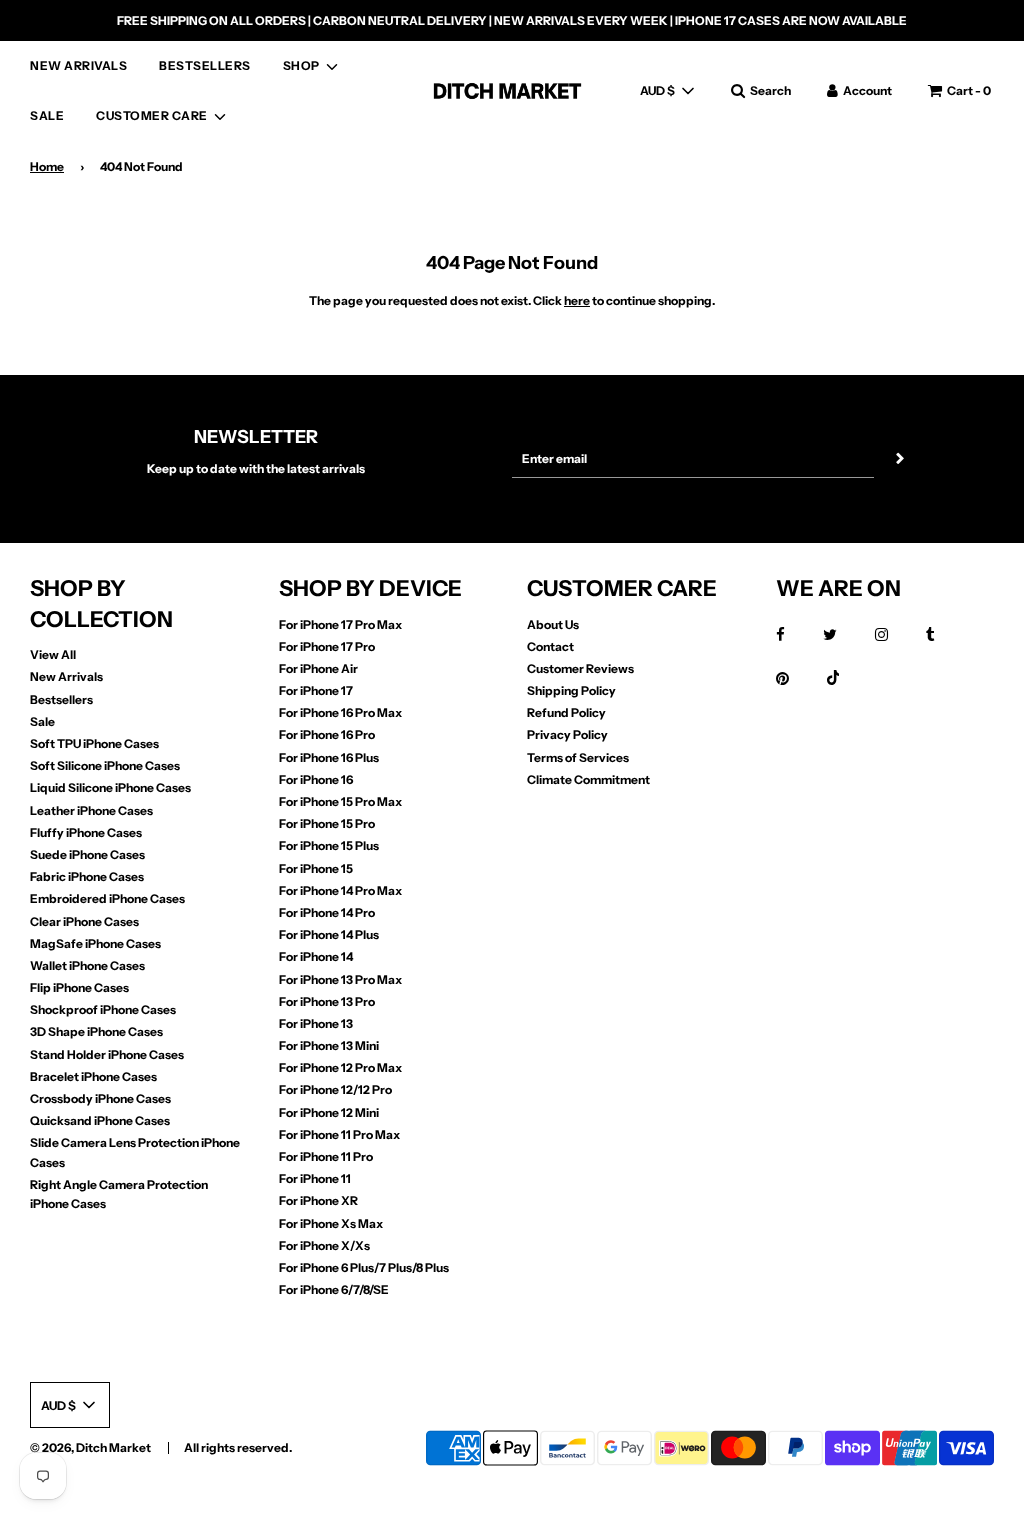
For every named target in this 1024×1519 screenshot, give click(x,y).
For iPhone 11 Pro (326, 1156)
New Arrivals (66, 676)
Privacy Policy (567, 734)
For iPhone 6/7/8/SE (334, 1289)
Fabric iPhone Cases (87, 876)
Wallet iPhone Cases (87, 965)
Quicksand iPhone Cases (100, 1120)
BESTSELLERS (205, 65)
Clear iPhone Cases (84, 921)
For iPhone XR (318, 1200)
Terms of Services (578, 757)
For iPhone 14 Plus (329, 934)
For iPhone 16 (316, 779)
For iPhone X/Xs (324, 1245)
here (577, 300)
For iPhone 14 (316, 956)
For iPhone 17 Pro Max (340, 624)
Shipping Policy (571, 690)
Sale (42, 721)
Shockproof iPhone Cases (103, 1009)
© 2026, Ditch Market (90, 1447)
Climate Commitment (588, 779)
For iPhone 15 (316, 868)
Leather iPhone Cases (91, 810)
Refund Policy (566, 712)
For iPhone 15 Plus (329, 845)
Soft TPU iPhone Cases (94, 743)
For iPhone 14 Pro (327, 912)
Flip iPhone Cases (79, 987)
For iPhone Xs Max (331, 1223)
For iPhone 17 (316, 690)
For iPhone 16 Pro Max (340, 712)
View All (53, 654)
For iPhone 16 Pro (327, 734)
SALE (47, 115)
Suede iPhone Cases (87, 854)
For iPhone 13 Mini (329, 1045)
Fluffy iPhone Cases (86, 832)
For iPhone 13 (316, 1023)
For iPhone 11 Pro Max (339, 1134)
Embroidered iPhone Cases (107, 898)
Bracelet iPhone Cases (93, 1076)
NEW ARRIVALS (78, 65)
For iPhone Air (318, 668)
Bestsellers (61, 699)
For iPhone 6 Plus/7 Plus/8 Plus (364, 1267)
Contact (550, 646)
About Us (553, 624)
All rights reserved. (238, 1447)
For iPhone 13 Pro (327, 1001)
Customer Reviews (580, 668)
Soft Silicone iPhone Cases (105, 765)
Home (47, 166)
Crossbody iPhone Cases (100, 1098)
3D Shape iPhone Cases (96, 1031)
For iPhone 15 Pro (327, 823)
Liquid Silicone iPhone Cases (110, 787)
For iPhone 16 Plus (329, 757)
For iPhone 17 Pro (327, 646)
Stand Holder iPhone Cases (107, 1054)
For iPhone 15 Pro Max (340, 801)
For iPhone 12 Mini (329, 1112)
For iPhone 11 (315, 1178)
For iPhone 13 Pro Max (340, 979)
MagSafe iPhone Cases (95, 943)
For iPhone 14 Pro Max (340, 890)
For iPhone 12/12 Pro (335, 1089)
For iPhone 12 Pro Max (340, 1067)
